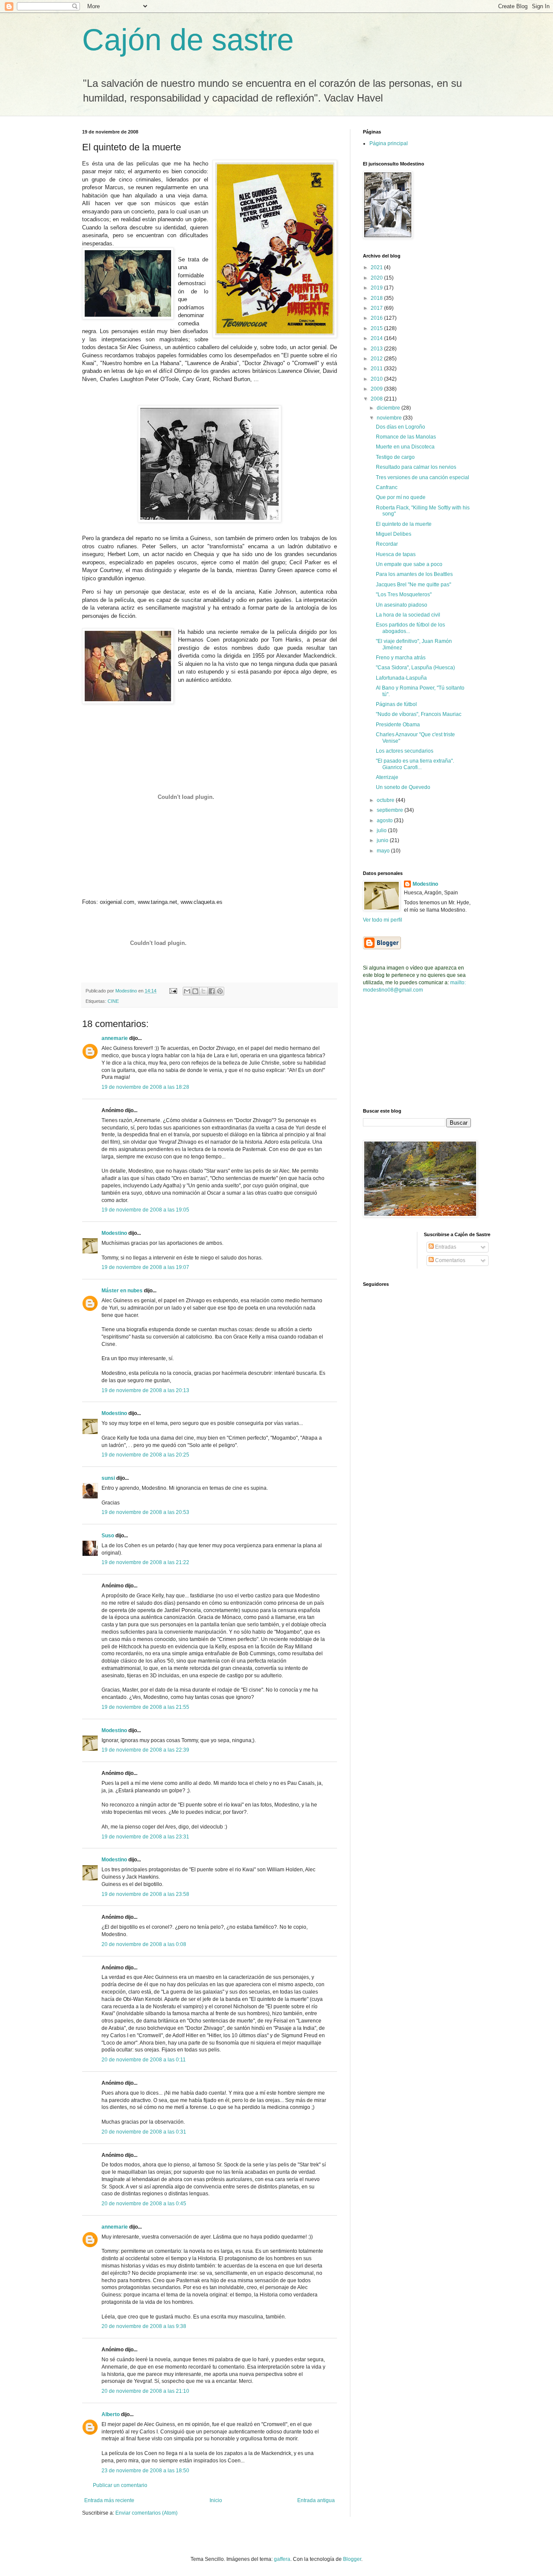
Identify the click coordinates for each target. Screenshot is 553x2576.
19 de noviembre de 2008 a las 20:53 (145, 1512)
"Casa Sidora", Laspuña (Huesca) (415, 668)
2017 (377, 308)
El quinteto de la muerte (404, 524)
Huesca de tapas (396, 554)
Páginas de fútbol (396, 704)
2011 (377, 369)
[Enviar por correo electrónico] (187, 991)
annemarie (115, 1038)
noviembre (390, 418)
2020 (377, 278)
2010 (377, 379)
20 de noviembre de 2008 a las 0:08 (144, 1944)
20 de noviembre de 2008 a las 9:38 (144, 2326)
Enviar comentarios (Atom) (146, 2513)
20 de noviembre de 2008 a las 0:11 (144, 2060)
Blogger (352, 2559)
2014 (377, 338)
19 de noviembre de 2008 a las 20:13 (145, 1390)
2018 (377, 298)
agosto (385, 821)
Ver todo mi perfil (383, 920)
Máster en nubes (122, 1291)
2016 (377, 318)
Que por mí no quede (401, 497)
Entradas (445, 1247)
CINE (113, 1001)
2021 (377, 267)
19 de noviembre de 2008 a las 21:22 (145, 1562)
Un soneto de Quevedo (403, 787)
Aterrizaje (387, 777)
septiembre (391, 810)
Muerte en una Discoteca (405, 447)
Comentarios (450, 1260)
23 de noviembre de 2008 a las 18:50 (145, 2471)
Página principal (389, 143)
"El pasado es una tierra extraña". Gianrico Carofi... (415, 764)
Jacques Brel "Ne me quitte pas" (413, 585)
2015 (377, 328)
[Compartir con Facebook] (212, 991)
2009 (377, 389)
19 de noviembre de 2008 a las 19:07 (145, 1267)
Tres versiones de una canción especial (423, 477)
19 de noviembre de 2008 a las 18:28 (145, 1087)
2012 (377, 359)
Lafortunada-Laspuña (401, 678)
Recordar (387, 544)
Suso (108, 1536)
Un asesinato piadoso (402, 605)
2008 (377, 399)
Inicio (216, 2500)
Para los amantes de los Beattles (414, 574)
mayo (384, 851)
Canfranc (387, 487)
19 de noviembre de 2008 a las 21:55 (145, 1707)
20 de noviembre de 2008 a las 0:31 (144, 2132)
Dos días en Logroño (400, 427)
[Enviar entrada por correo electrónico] (173, 991)
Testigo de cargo (395, 457)
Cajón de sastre (188, 40)
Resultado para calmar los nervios (416, 467)
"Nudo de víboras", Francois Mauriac (419, 714)
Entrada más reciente (109, 2500)
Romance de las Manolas (406, 437)
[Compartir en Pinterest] (220, 991)
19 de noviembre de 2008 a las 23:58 (145, 1894)
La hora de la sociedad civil (408, 615)
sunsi (108, 1478)
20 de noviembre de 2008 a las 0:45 (144, 2204)
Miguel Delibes (394, 534)
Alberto (111, 2414)
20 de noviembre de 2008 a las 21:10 (145, 2391)
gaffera (282, 2559)
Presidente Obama (398, 725)
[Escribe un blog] (195, 991)
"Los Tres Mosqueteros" (404, 595)
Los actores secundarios (405, 751)
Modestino (114, 1233)
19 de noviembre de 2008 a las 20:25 (145, 1455)
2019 (377, 288)
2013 (377, 349)
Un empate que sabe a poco (409, 564)
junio (383, 840)
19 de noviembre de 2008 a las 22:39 (145, 1750)
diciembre (389, 408)
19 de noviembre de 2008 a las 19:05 (145, 1210)
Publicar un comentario (120, 2485)
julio (382, 830)
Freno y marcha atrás (401, 658)
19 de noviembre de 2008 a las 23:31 (145, 1837)
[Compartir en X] (203, 991)
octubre (386, 800)
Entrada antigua (316, 2500)
